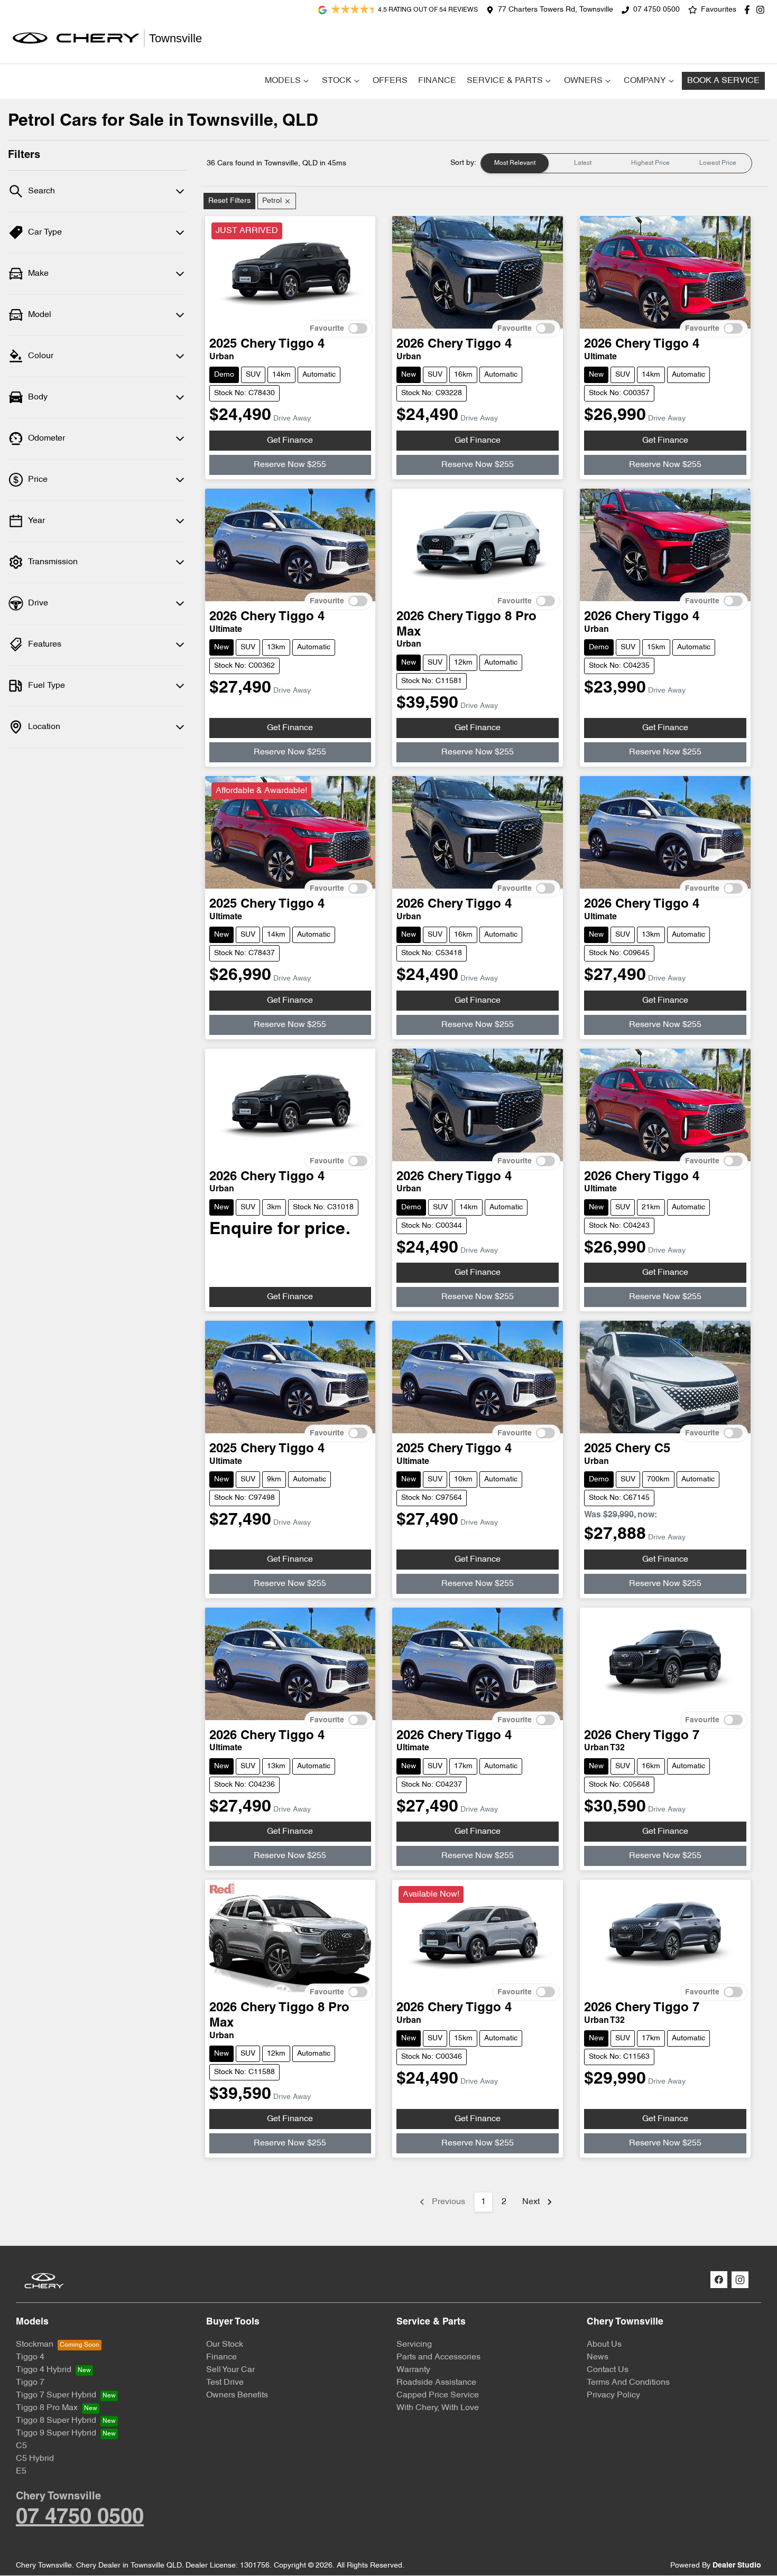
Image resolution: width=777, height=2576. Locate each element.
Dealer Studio (737, 2566)
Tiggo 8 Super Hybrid (56, 2421)
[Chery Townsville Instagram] (762, 10)
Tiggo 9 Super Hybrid (56, 2433)
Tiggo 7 (30, 2383)
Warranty (413, 2370)
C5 (21, 2446)
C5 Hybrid (35, 2459)
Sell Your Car (230, 2370)
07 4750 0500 (656, 10)
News (598, 2357)
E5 (21, 2471)
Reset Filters (229, 201)
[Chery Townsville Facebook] (749, 10)
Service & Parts (505, 81)
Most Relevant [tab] (515, 163)
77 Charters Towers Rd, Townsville (556, 10)
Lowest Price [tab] (718, 163)
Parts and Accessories (438, 2357)
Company (645, 81)
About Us (604, 2345)
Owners (583, 81)
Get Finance (290, 441)
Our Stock (225, 2345)
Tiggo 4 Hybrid (44, 2370)
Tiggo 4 (30, 2357)
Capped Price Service (438, 2395)
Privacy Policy (613, 2395)
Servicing (414, 2345)
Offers (390, 81)
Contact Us (608, 2370)
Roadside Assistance (436, 2383)
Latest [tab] (583, 163)
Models (283, 81)
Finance (437, 81)
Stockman (35, 2345)
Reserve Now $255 (290, 465)
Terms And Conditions (628, 2383)
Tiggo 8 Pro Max (47, 2408)
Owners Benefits (237, 2395)
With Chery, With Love (438, 2408)
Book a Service (723, 81)
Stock (337, 81)
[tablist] (616, 163)
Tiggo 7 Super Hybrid (56, 2395)
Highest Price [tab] (650, 163)
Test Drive (225, 2383)
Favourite (327, 329)
